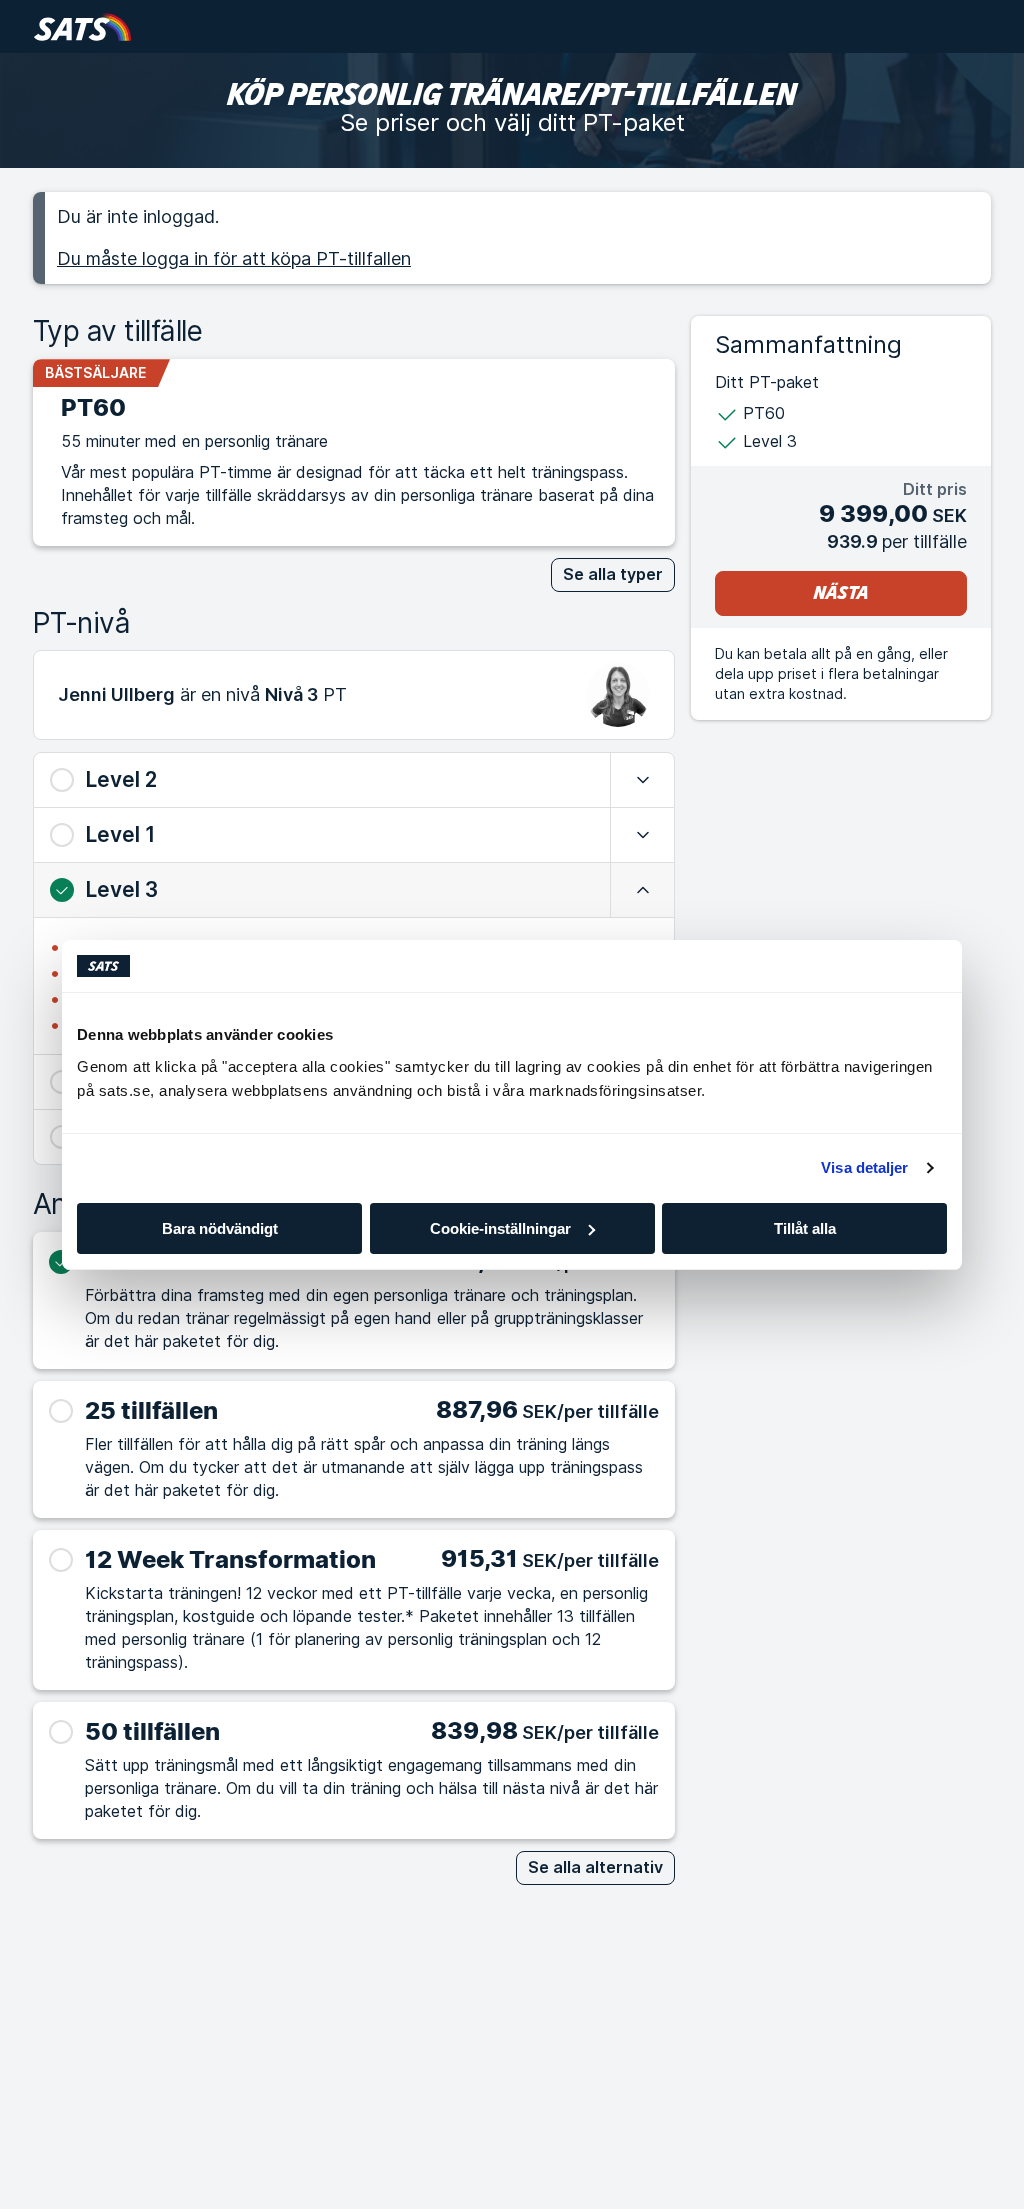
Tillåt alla (805, 1228)
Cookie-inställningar (500, 1228)
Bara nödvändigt (220, 1228)
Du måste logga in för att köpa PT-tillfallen (234, 258)
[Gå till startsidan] (82, 26)
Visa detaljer (864, 1167)
